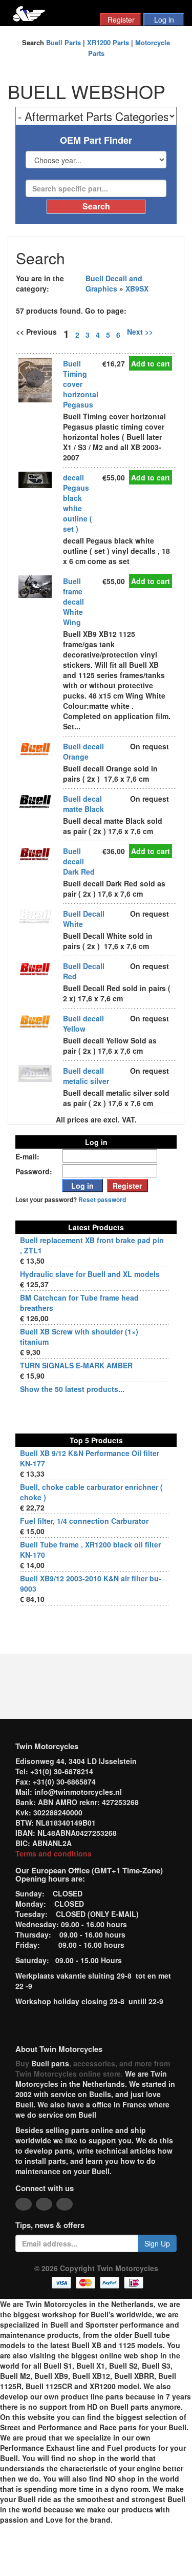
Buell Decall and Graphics (114, 283)
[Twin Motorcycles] (29, 13)
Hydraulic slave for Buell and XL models (90, 1274)
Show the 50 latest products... (72, 1389)
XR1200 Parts (108, 42)
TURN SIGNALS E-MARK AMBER (76, 1365)
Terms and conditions (54, 1853)
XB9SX (137, 288)
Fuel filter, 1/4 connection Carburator (84, 1521)
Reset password (102, 1200)
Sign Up (157, 2243)
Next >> (140, 332)
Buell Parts (63, 42)
